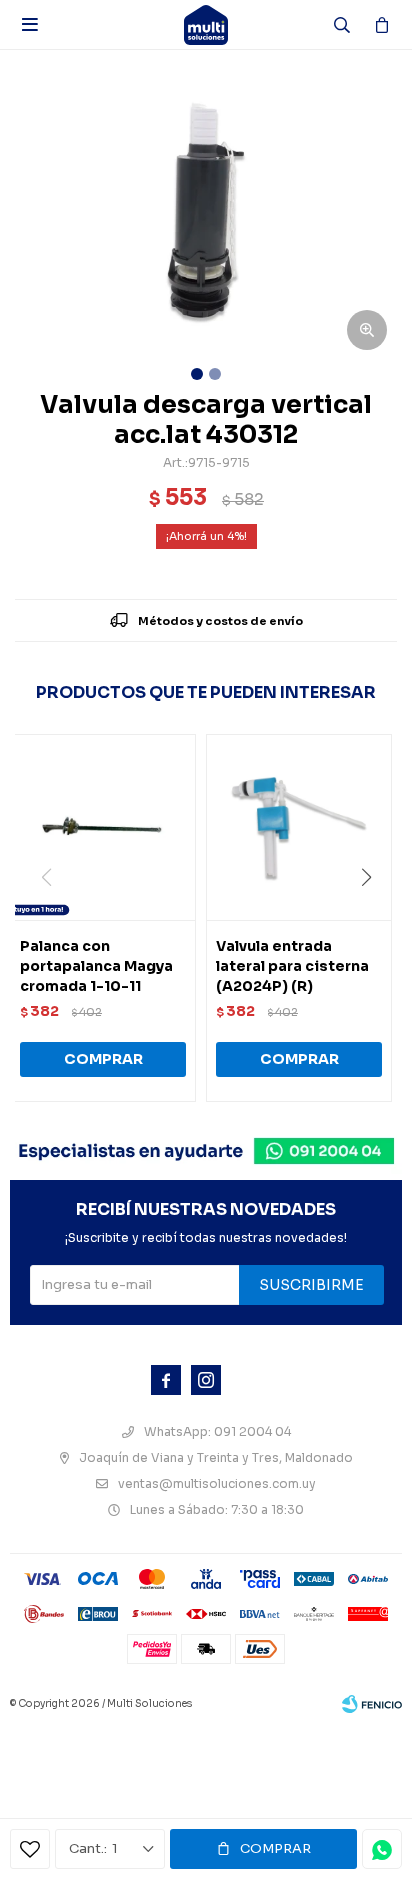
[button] (373, 918)
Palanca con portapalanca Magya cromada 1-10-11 (96, 966)
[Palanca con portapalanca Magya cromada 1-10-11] (103, 827)
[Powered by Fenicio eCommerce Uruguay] (372, 1704)
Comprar (275, 1848)
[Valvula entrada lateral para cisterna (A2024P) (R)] (299, 827)
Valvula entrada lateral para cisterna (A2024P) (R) (292, 966)
